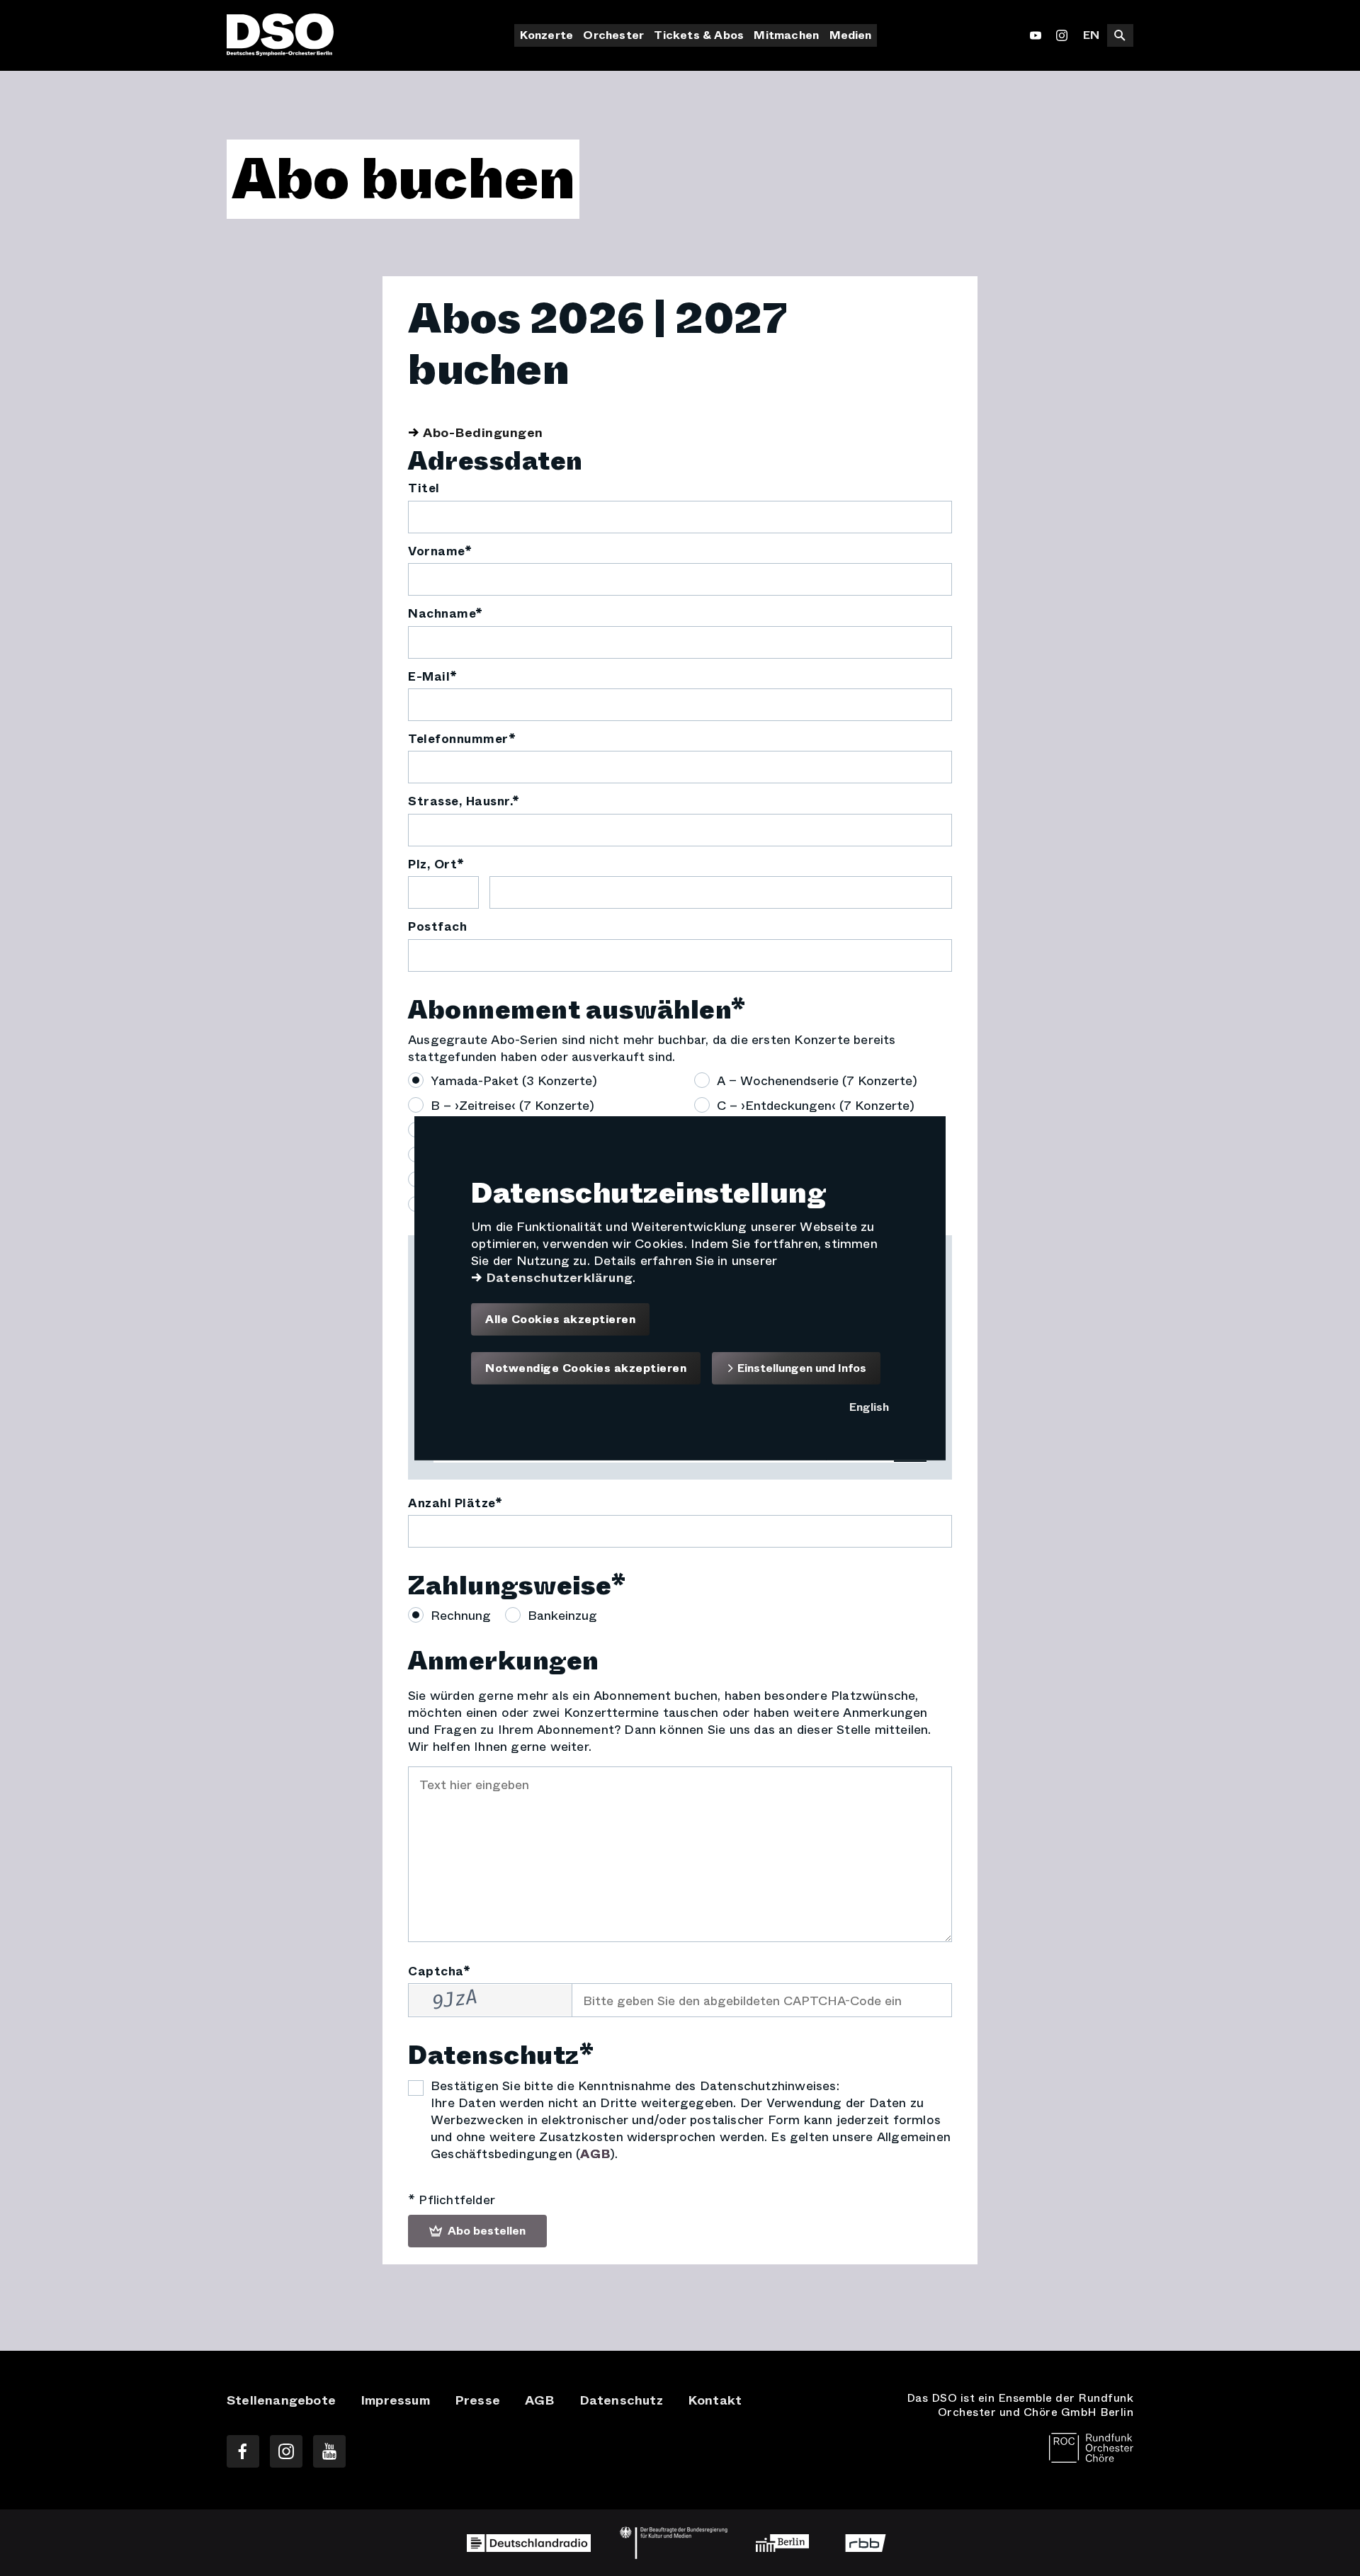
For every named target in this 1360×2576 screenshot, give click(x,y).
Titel (424, 489)
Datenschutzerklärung (559, 1277)
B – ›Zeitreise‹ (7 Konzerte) (512, 1105)
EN (1091, 35)
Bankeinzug (562, 1615)
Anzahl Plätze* (455, 1504)
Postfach (437, 927)
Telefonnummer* (462, 739)
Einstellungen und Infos (800, 1367)
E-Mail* (433, 677)
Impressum (395, 2400)
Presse (477, 2400)
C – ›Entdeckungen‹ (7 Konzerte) (816, 1105)
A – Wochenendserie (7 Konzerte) (817, 1080)
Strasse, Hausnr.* (464, 802)
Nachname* (446, 614)
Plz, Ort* (436, 865)
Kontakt (715, 2400)
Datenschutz (621, 2400)
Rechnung (461, 1615)
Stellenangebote (281, 2400)
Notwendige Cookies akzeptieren (586, 1368)
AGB (595, 2154)
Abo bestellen (485, 2231)
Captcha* (439, 1972)
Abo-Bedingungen (483, 433)
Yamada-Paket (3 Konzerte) (514, 1080)
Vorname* (440, 552)
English (869, 1407)
